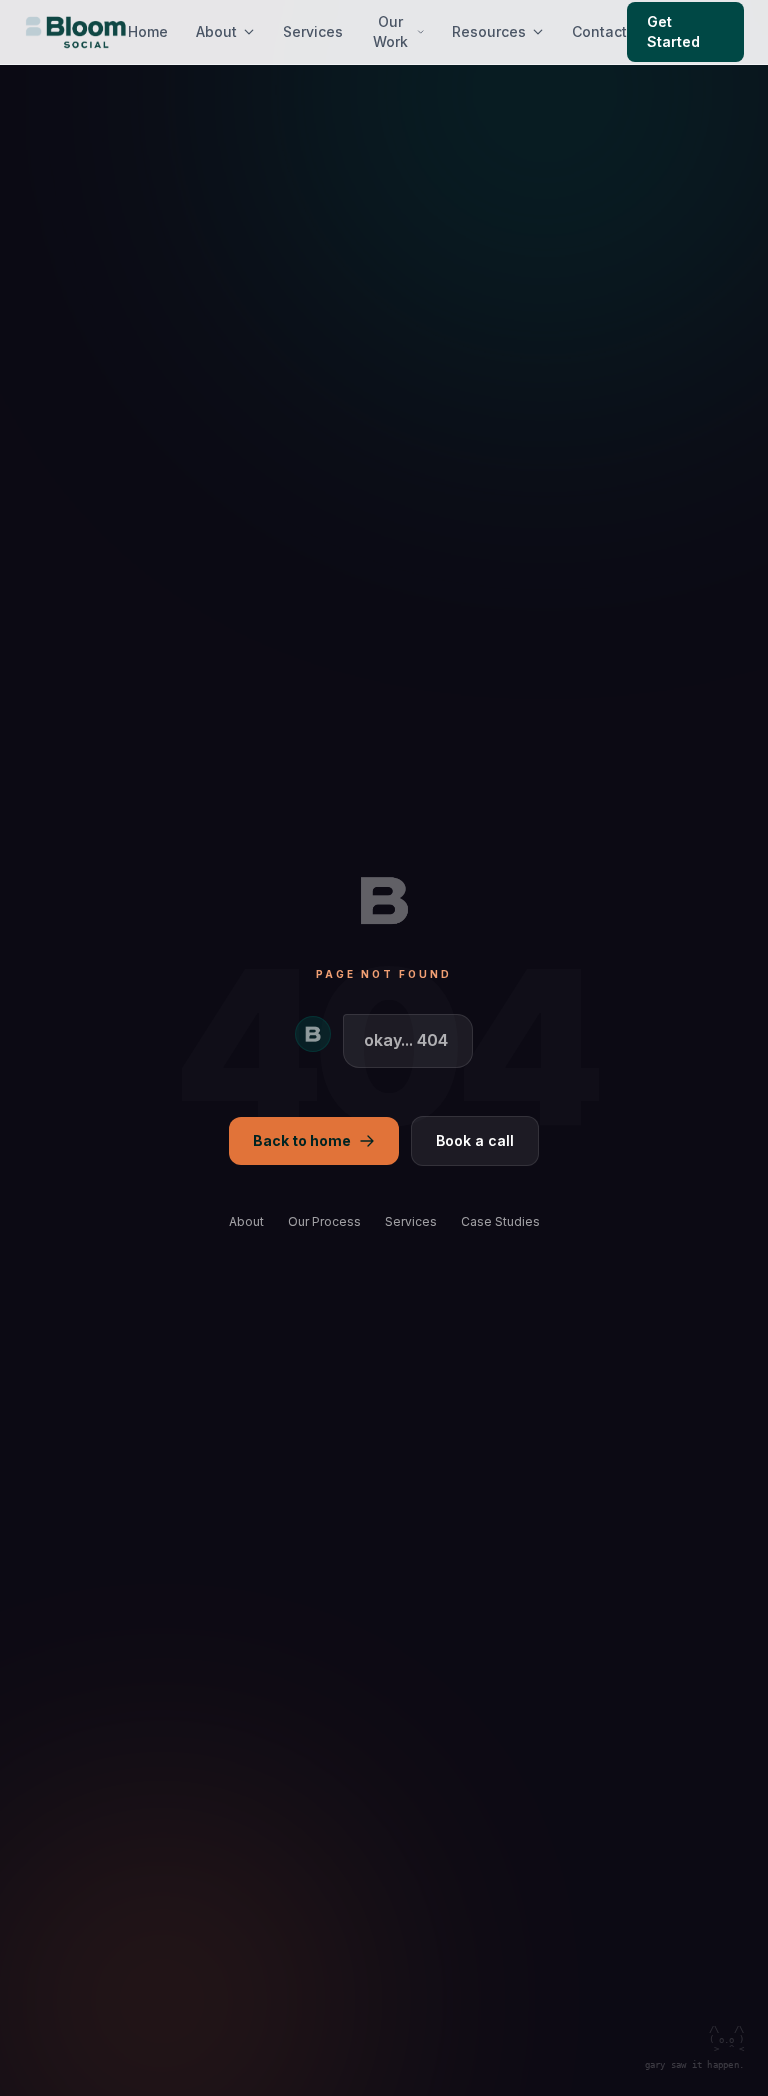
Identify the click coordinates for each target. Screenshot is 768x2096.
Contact (599, 31)
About (216, 31)
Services (313, 31)
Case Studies (500, 1221)
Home (148, 31)
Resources (489, 31)
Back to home (302, 1140)
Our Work (390, 31)
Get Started (673, 31)
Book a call (475, 1140)
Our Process (324, 1221)
